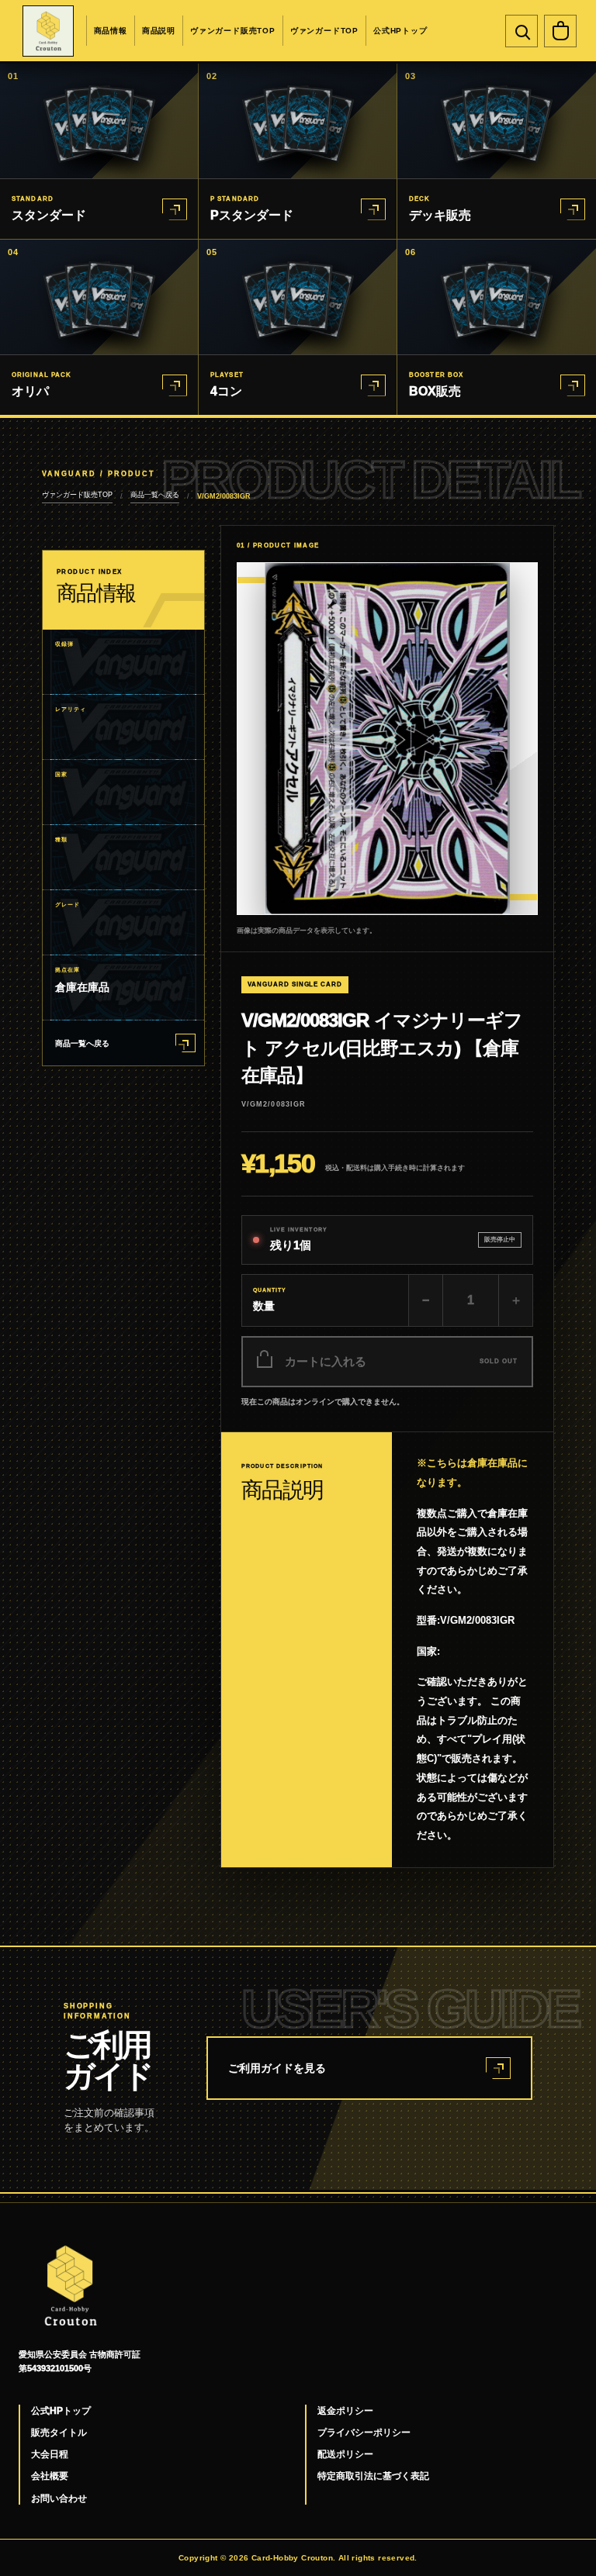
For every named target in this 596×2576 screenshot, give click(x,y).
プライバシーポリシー (364, 2433)
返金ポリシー (345, 2411)
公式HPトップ (400, 31)
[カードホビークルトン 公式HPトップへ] (48, 31)
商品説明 (159, 31)
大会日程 (50, 2454)
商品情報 (111, 31)
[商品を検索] (521, 31)
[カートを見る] (560, 31)
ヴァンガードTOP (324, 31)
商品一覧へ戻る (155, 495)
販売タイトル (59, 2433)
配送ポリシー (345, 2454)
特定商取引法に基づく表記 (373, 2476)
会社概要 (50, 2476)
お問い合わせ (59, 2498)
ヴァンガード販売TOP (233, 31)
